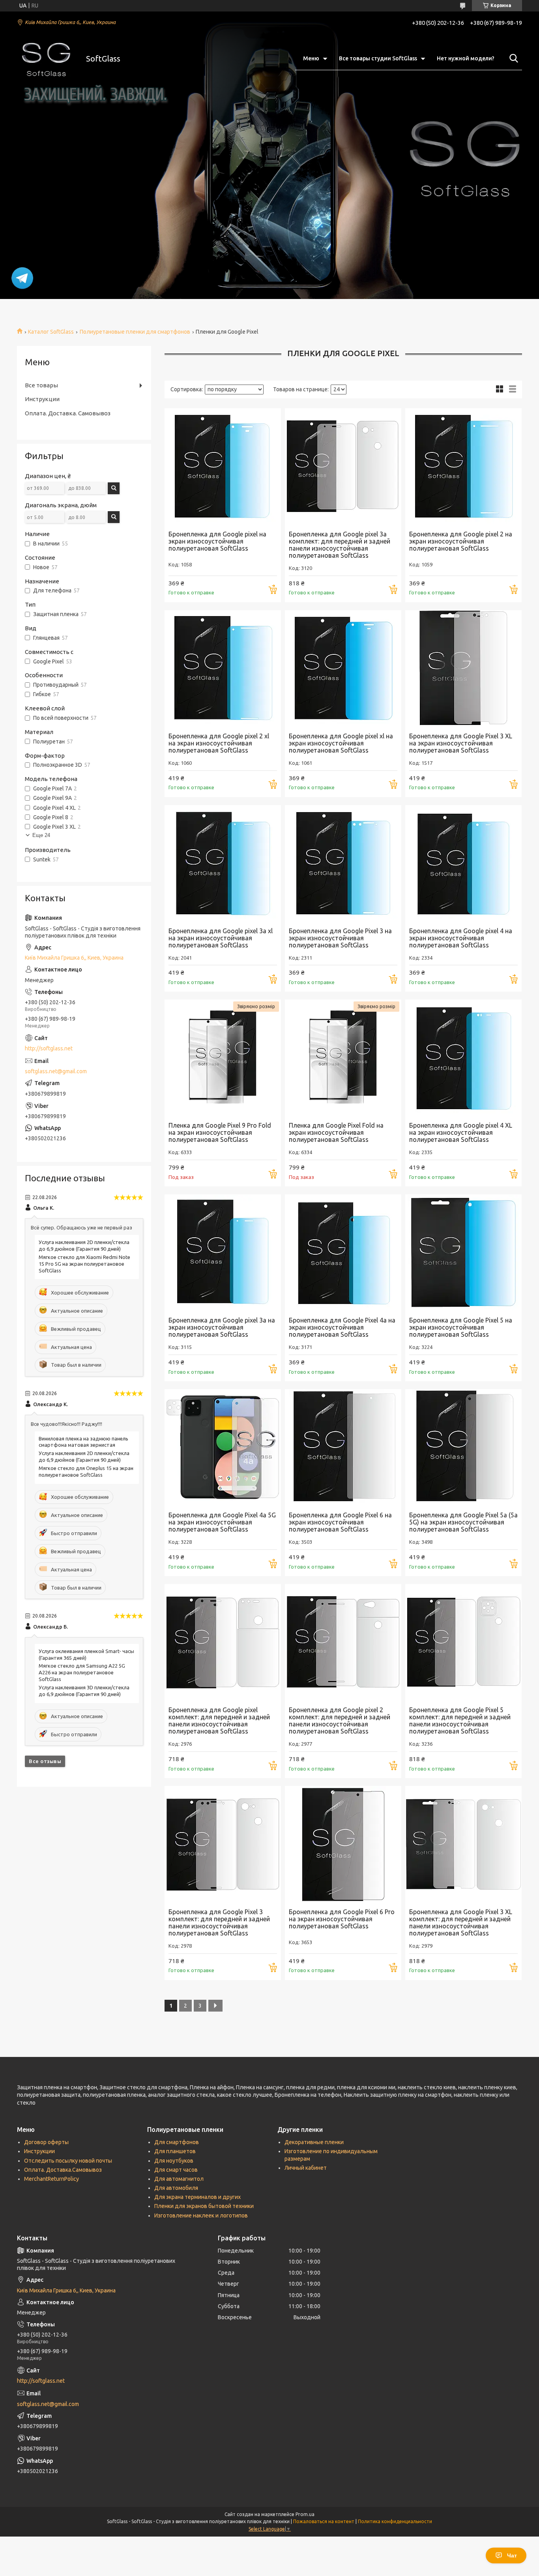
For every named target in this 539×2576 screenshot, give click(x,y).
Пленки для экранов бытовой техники (204, 2206)
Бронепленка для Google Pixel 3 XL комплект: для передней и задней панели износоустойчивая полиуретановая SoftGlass (461, 1922)
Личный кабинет (306, 2168)
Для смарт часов (176, 2170)
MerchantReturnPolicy (51, 2179)
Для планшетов (175, 2151)
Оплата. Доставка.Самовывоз (63, 2170)
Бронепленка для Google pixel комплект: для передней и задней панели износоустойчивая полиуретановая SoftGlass (219, 1720)
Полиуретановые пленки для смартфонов (135, 332)
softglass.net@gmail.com (56, 1071)
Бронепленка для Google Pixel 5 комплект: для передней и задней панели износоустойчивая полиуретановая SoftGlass (460, 1720)
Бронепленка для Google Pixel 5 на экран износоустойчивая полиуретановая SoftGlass (461, 1327)
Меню (311, 58)
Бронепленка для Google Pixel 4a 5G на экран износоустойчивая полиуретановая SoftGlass (222, 1522)
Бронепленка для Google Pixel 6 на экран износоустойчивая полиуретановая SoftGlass (340, 1522)
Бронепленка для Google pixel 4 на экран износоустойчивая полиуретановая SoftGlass (461, 938)
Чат (512, 2555)
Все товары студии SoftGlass (378, 58)
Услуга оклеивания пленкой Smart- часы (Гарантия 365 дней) (86, 1654)
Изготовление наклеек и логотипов (201, 2215)
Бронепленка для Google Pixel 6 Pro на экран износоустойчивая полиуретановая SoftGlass (342, 1919)
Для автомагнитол (179, 2179)
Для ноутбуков (174, 2161)
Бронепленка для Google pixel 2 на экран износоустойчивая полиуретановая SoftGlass (461, 541)
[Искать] (512, 58)
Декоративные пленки (314, 2142)
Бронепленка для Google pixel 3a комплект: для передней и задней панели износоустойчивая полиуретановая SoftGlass (340, 545)
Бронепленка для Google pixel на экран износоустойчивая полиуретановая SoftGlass (217, 541)
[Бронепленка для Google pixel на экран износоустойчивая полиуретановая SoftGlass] (223, 466)
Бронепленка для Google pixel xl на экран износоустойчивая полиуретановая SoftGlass (341, 743)
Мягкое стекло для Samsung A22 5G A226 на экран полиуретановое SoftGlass (82, 1672)
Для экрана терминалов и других (197, 2197)
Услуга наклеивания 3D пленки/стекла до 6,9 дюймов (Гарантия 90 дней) (84, 1691)
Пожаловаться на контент (324, 2521)
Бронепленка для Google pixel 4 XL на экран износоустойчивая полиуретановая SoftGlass (461, 1132)
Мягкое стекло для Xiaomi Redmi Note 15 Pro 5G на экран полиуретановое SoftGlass (84, 1264)
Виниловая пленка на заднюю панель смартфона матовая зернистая (83, 1442)
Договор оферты (46, 2142)
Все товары (41, 385)
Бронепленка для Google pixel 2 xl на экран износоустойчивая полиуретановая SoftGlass (219, 743)
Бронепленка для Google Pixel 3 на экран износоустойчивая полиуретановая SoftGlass (340, 938)
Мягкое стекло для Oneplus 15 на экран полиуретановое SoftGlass (86, 1471)
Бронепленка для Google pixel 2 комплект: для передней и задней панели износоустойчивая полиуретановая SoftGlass (340, 1720)
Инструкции (42, 399)
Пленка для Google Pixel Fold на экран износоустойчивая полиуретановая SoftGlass (336, 1132)
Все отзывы (45, 1761)
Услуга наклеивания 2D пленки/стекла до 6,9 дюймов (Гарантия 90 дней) (84, 1245)
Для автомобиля (176, 2188)
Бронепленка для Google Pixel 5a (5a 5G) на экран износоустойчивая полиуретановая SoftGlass (463, 1522)
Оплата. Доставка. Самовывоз (68, 413)
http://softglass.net (49, 1048)
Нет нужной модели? (466, 58)
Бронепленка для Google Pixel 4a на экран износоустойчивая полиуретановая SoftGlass (342, 1327)
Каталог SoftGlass (51, 332)
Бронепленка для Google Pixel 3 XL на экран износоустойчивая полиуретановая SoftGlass (461, 743)
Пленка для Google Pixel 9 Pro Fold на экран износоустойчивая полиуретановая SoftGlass (220, 1132)
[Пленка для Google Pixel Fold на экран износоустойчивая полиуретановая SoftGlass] (343, 1058)
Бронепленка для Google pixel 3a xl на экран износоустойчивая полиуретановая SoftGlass (221, 938)
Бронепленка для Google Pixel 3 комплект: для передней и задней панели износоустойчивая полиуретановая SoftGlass (219, 1922)
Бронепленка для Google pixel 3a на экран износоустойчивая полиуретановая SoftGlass (222, 1327)
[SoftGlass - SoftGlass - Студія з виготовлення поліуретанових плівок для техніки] (47, 59)
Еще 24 (41, 835)
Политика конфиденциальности (395, 2521)
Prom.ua (305, 2514)
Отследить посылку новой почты (68, 2161)
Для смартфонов (177, 2142)
